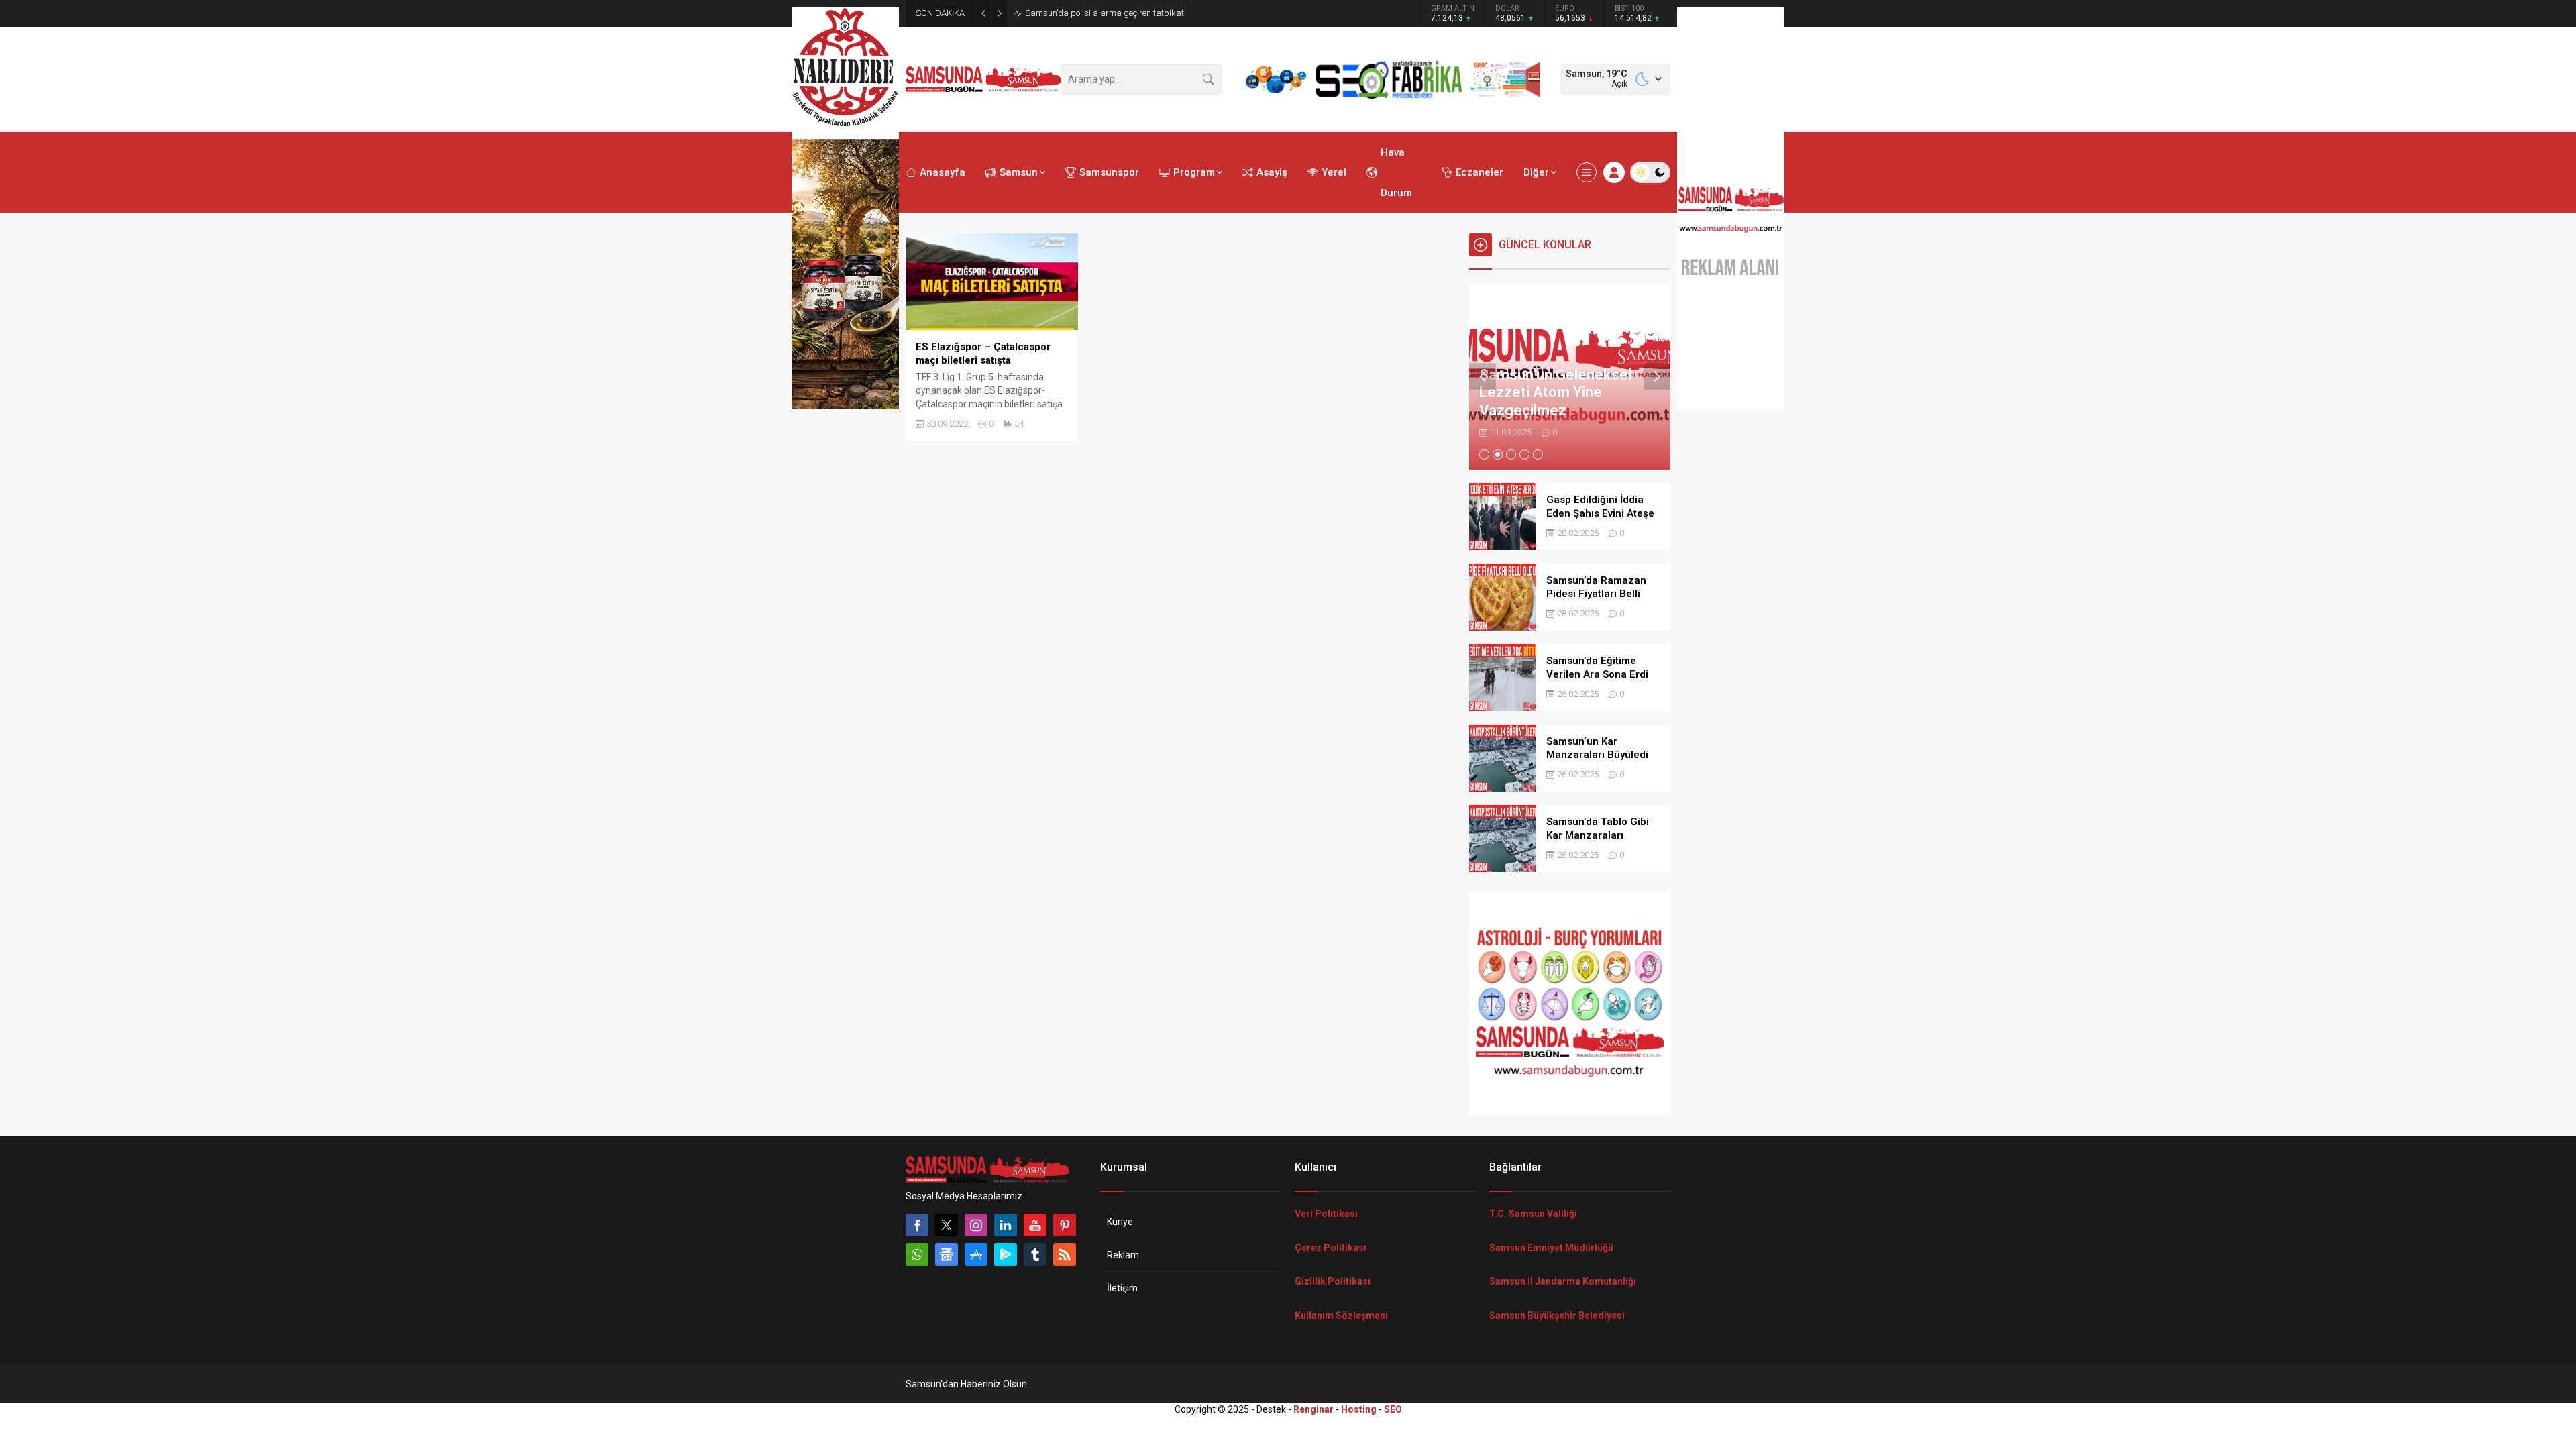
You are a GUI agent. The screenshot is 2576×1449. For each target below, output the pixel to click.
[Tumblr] (1035, 1254)
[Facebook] (917, 1225)
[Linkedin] (1006, 1225)
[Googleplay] (1006, 1254)
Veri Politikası (1326, 1214)
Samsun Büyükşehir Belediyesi (1557, 1316)
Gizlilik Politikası (1333, 1281)
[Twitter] (947, 1225)
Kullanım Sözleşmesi (1341, 1316)
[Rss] (1065, 1254)
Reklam (1123, 1255)
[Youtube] (1035, 1225)
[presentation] (1483, 376)
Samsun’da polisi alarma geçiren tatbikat (1105, 13)
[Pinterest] (1065, 1225)
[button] (1484, 454)
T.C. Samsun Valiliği (1533, 1214)
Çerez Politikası (1331, 1248)
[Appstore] (976, 1254)
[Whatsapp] (917, 1254)
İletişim (1122, 1288)
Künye (1120, 1222)
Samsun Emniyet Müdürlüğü (1551, 1248)
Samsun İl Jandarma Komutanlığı (1563, 1281)
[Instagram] (976, 1225)
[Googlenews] (947, 1254)
